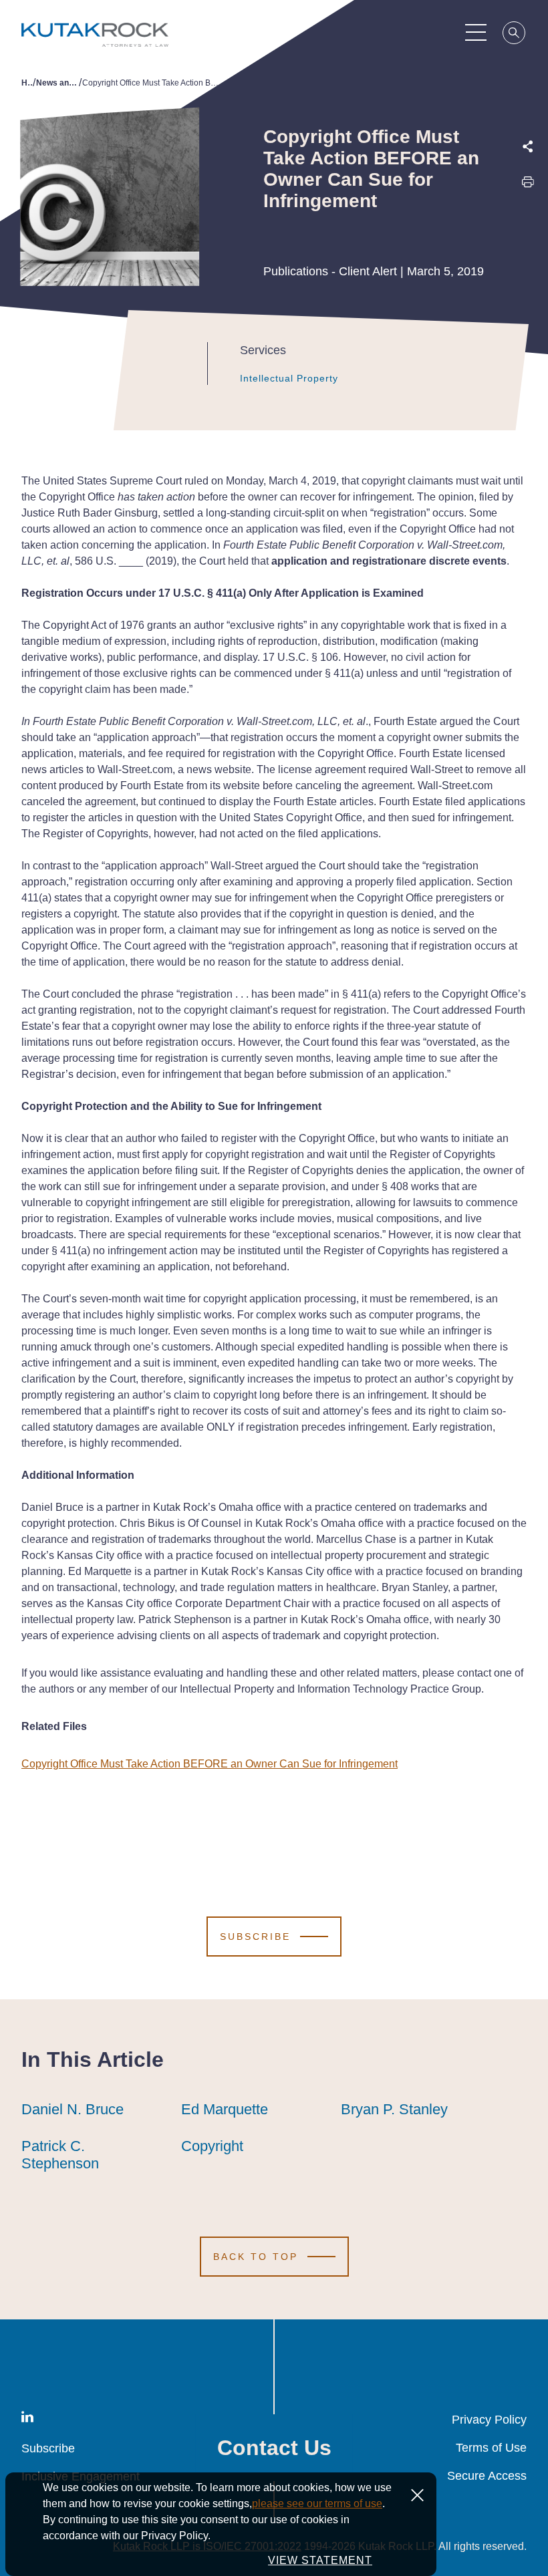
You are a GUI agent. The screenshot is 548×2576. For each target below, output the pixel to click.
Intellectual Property (289, 378)
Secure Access (487, 2476)
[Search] (515, 35)
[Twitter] (528, 213)
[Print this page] (528, 185)
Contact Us (274, 2448)
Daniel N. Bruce (73, 2109)
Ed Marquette (225, 2109)
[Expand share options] (528, 147)
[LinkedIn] (528, 242)
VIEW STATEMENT (320, 2560)
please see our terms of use (317, 2503)
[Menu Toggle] (476, 32)
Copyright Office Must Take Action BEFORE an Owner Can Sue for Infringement (210, 1764)
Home (27, 83)
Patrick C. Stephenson (60, 2155)
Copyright (212, 2146)
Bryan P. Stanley (394, 2109)
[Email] (528, 271)
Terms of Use (491, 2448)
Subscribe (48, 2448)
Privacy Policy (489, 2420)
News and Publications (57, 83)
